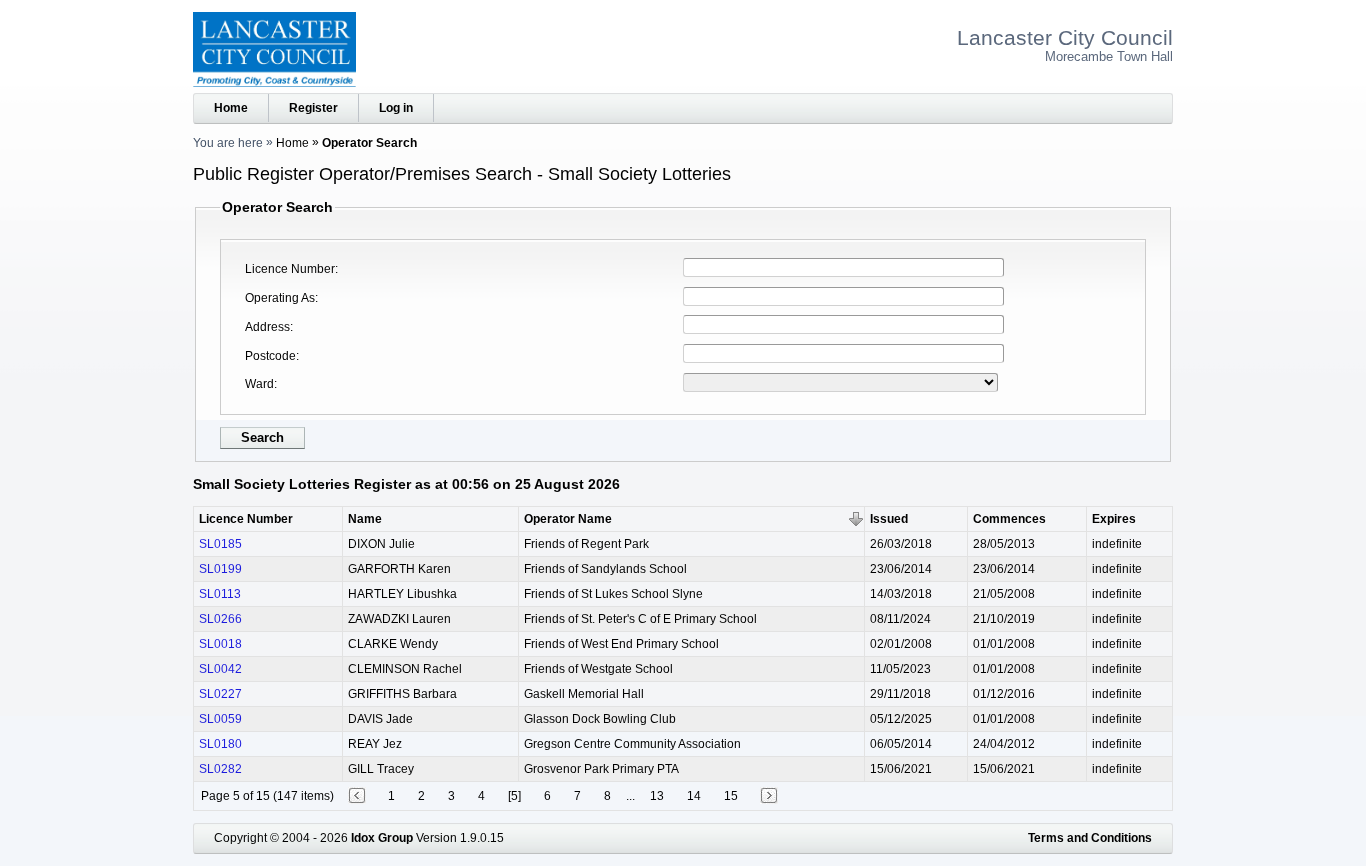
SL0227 (220, 694)
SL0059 (220, 719)
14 (694, 796)
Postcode (270, 356)
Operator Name (568, 519)
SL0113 (220, 594)
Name (365, 519)
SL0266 (220, 619)
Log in (396, 108)
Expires (1114, 519)
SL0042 (220, 669)
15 (731, 796)
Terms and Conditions (1090, 838)
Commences (1009, 519)
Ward (259, 384)
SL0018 (220, 644)
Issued (889, 519)
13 (657, 796)
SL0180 (220, 744)
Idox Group (382, 838)
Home (231, 108)
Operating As (280, 298)
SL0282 (220, 769)
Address (267, 327)
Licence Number (290, 269)
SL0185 (220, 544)
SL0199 (220, 569)
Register (313, 108)
